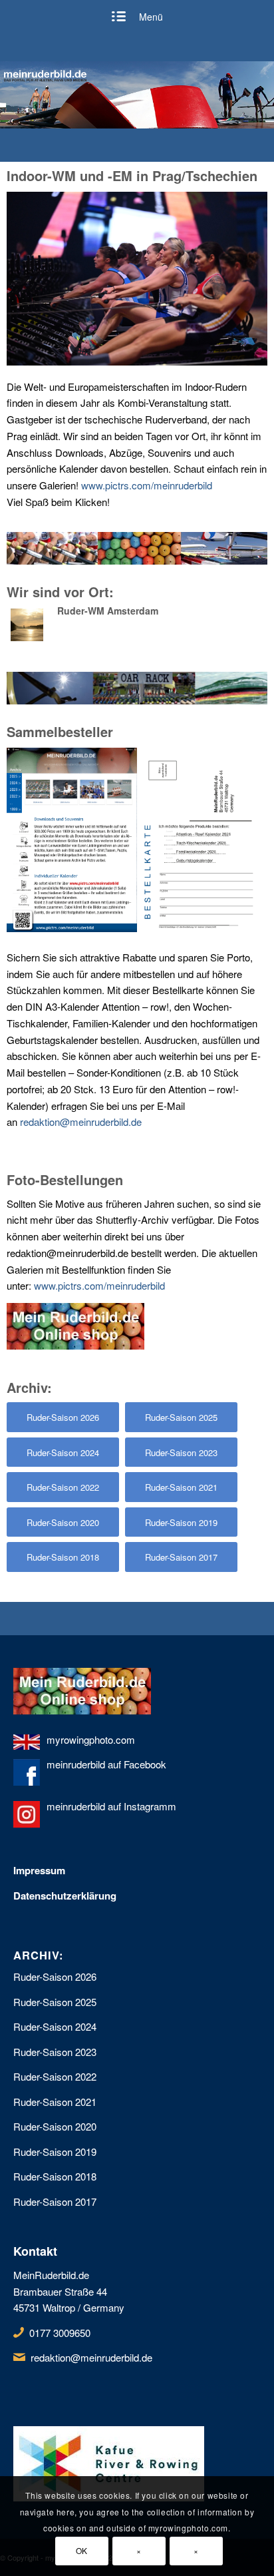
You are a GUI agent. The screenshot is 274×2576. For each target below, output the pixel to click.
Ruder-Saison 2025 (55, 2002)
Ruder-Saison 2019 (55, 2152)
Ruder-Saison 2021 (55, 2102)
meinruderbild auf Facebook (106, 1764)
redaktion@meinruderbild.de (81, 1122)
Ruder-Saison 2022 (55, 2076)
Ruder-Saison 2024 (55, 2026)
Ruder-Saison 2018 (55, 2176)
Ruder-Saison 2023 (55, 2052)
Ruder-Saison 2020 (55, 2126)
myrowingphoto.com (91, 1739)
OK (82, 2550)
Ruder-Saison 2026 (55, 1976)
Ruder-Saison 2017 (55, 2201)
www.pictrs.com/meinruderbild (147, 485)
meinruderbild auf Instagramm (111, 1806)
